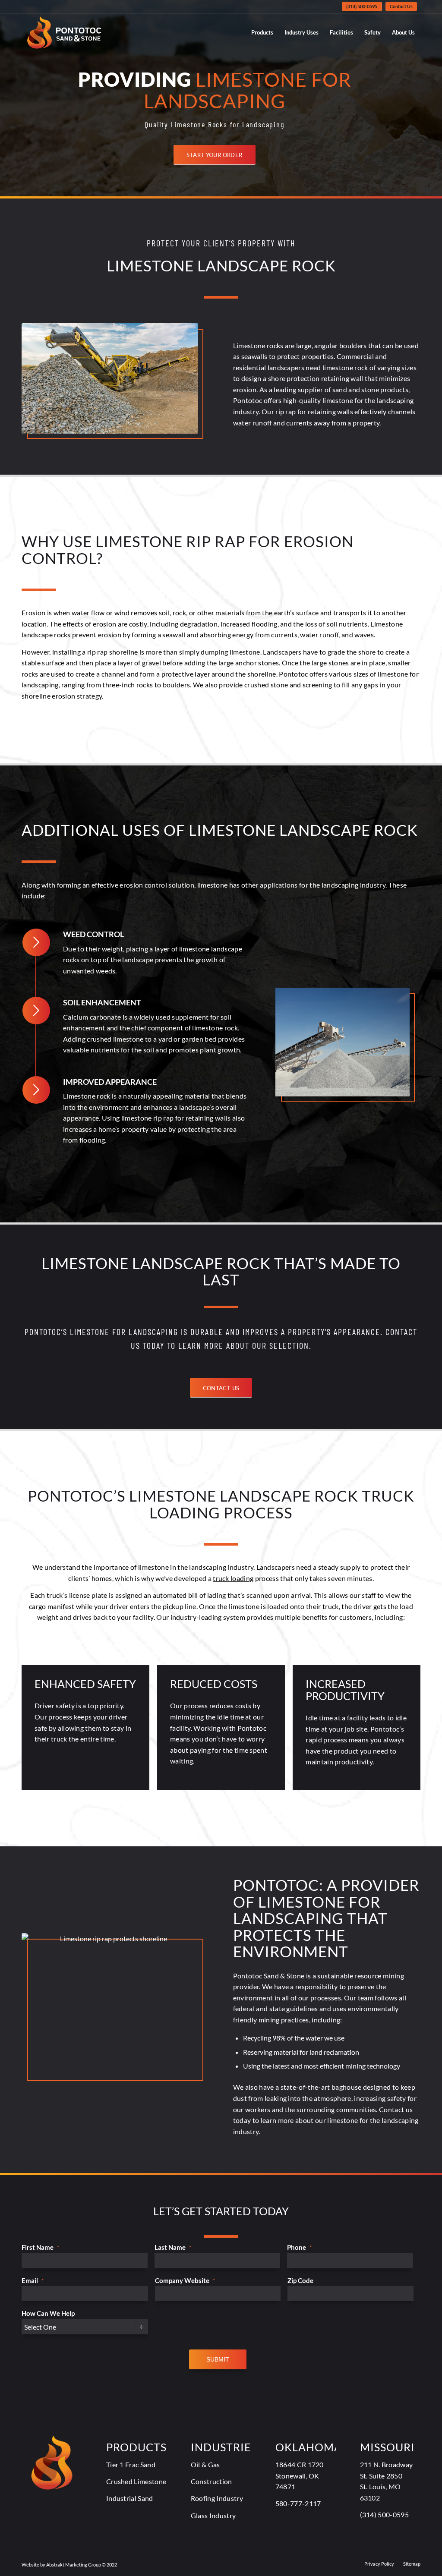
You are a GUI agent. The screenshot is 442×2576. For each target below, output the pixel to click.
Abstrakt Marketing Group (74, 2565)
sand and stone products (370, 389)
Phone (299, 2247)
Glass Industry (213, 2515)
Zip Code (300, 2280)
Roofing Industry (217, 2498)
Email (33, 2280)
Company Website (185, 2280)
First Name (40, 2247)
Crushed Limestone (136, 2481)
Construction (212, 2481)
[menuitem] (362, 6)
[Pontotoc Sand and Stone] (64, 32)
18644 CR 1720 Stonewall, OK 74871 (300, 2475)
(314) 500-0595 (362, 6)
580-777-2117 (298, 2503)
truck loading (233, 1578)
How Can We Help (48, 2313)
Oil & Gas (205, 2464)
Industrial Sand (130, 2498)
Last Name (173, 2247)
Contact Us (401, 6)
